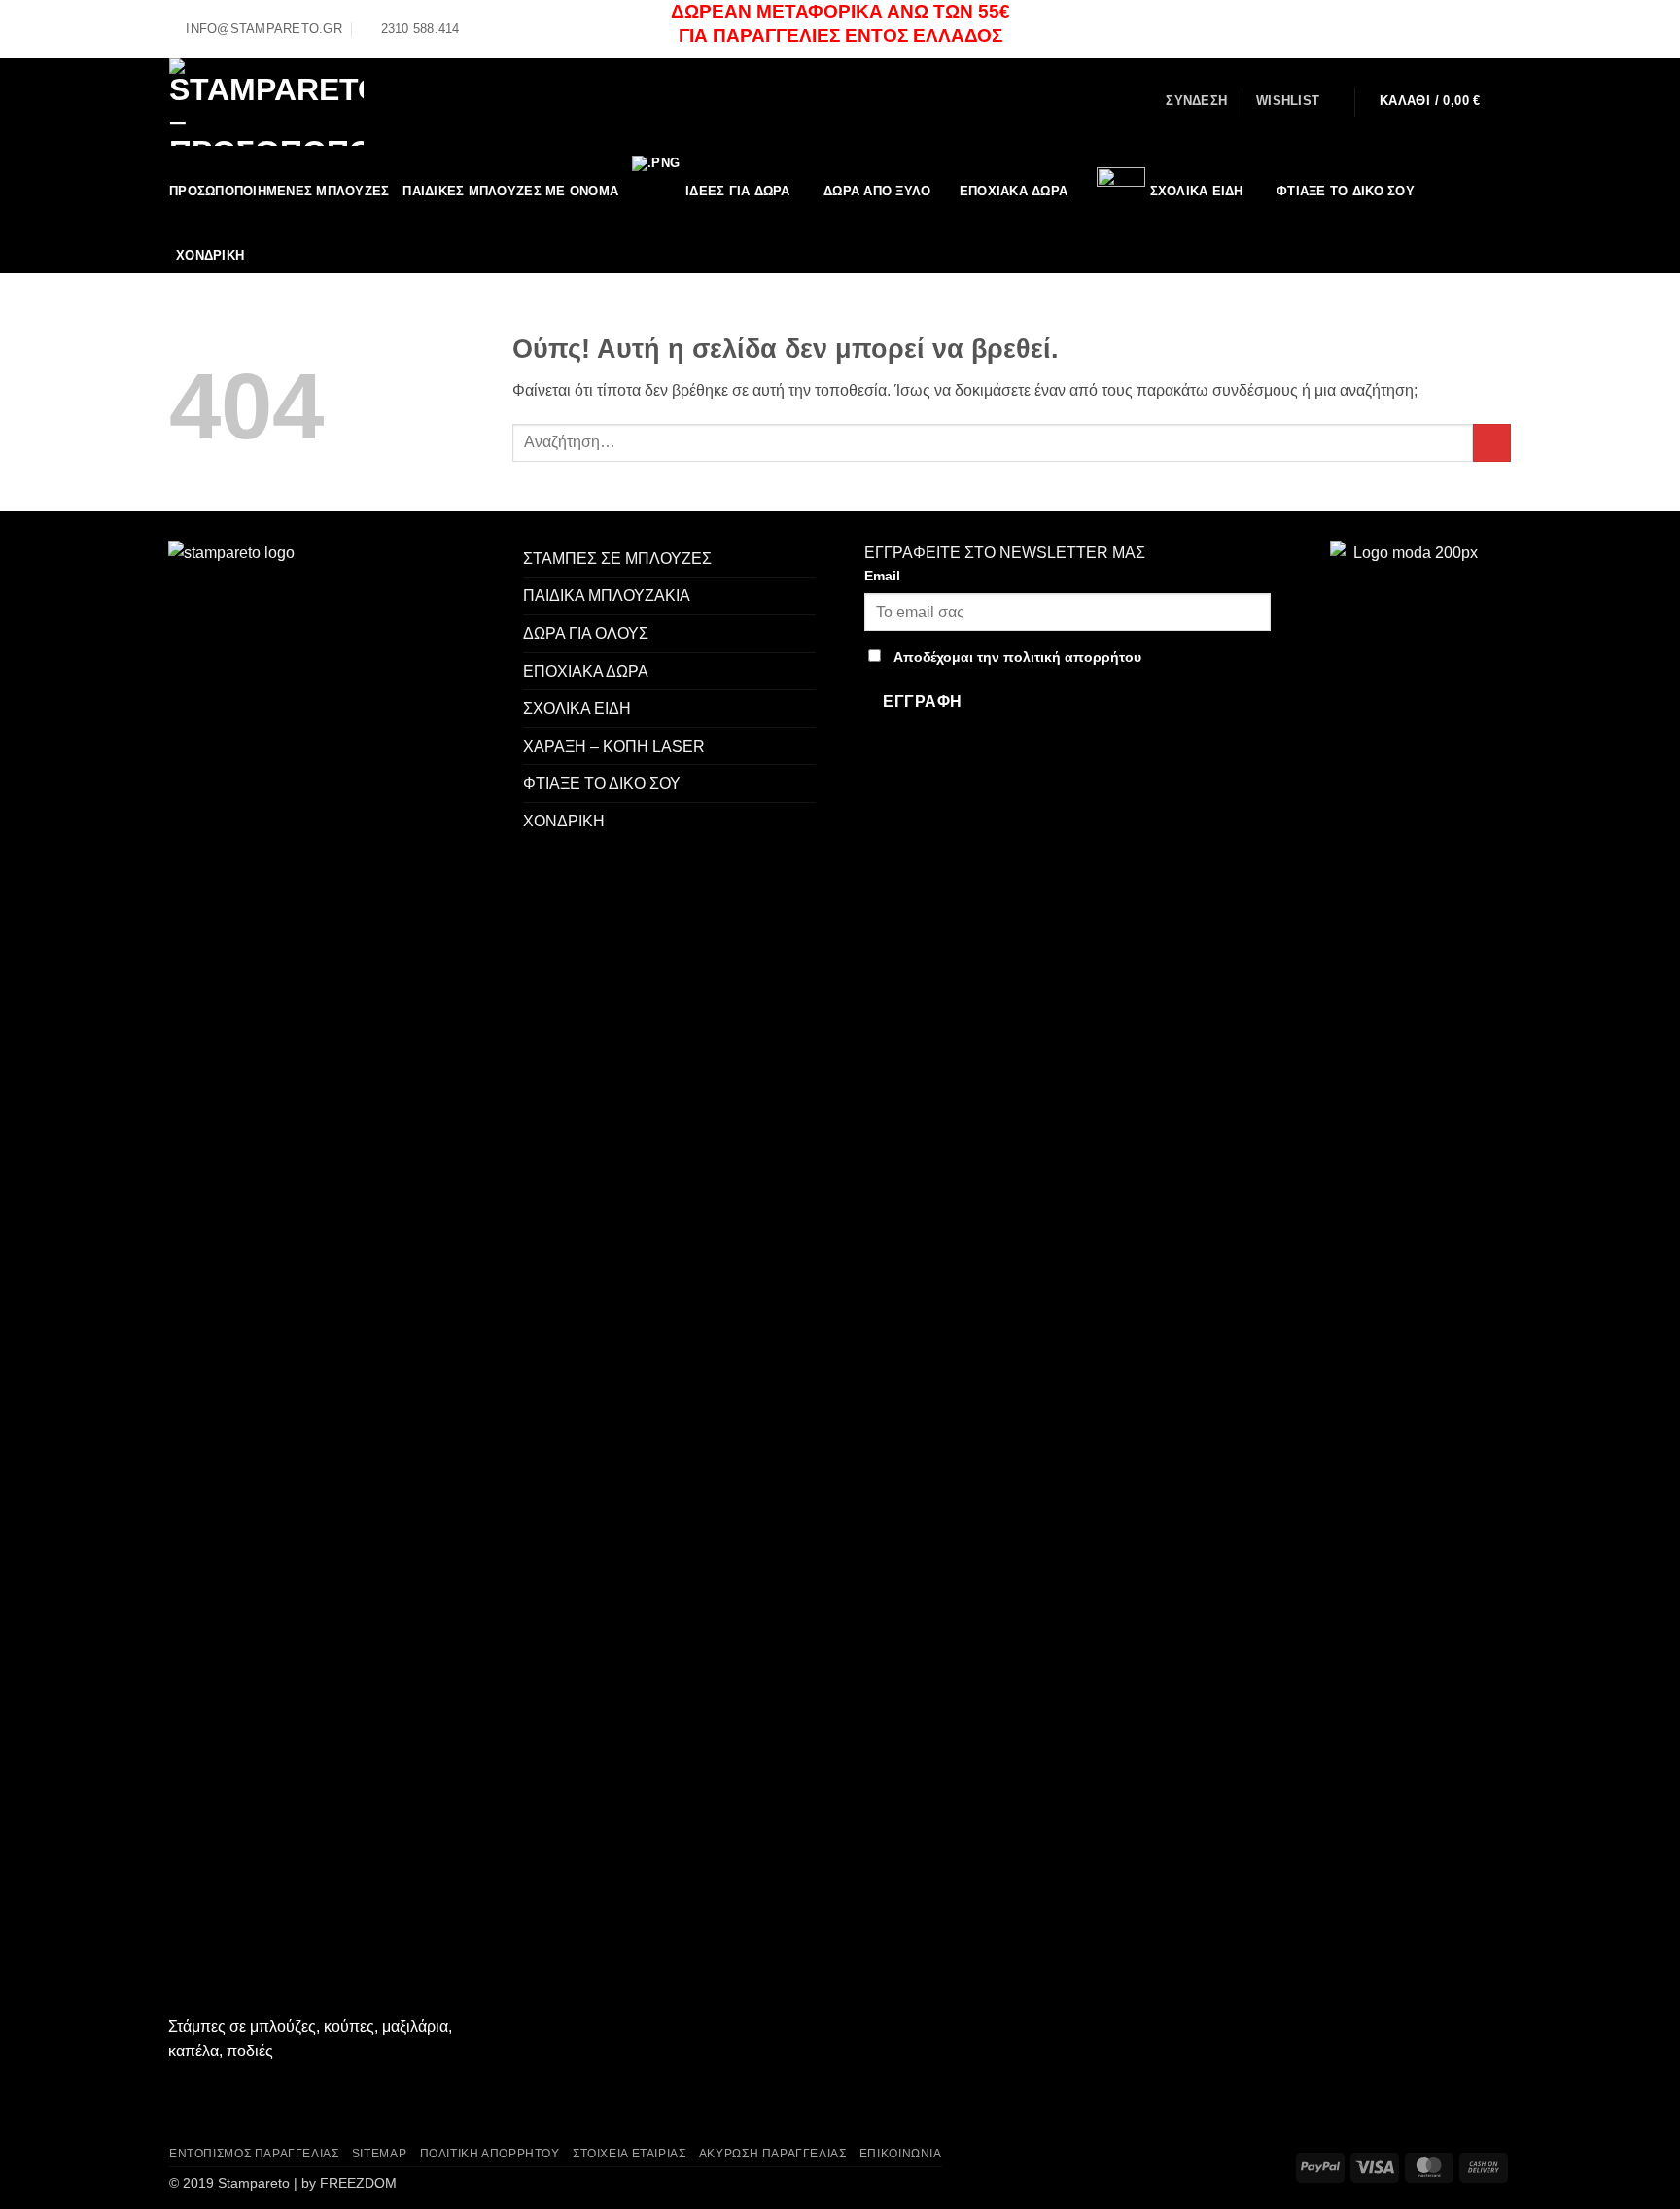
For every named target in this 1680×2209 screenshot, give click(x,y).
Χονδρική (210, 255)
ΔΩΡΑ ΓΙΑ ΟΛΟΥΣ (586, 633)
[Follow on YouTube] (1501, 28)
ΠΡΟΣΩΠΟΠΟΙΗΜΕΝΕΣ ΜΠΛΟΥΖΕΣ (279, 191)
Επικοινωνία (901, 2154)
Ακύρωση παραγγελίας (773, 2154)
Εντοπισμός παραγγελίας (254, 2154)
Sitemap (379, 2154)
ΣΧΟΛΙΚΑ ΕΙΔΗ (1197, 191)
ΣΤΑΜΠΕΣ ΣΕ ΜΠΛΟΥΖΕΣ (617, 559)
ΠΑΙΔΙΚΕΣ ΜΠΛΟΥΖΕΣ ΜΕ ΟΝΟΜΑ (510, 191)
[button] (1196, 101)
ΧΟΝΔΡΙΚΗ (564, 821)
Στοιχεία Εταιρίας (629, 2154)
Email (882, 576)
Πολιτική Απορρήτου (490, 2154)
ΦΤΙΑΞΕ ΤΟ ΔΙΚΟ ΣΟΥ (1346, 191)
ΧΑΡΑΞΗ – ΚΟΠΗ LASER (614, 746)
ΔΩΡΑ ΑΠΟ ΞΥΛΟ (877, 191)
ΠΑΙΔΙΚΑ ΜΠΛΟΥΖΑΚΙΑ (607, 596)
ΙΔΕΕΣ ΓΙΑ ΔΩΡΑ (738, 191)
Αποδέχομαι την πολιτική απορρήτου (1017, 657)
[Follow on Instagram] (1483, 28)
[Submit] (1492, 443)
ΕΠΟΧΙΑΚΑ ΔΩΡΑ (1014, 191)
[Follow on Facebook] (1464, 28)
